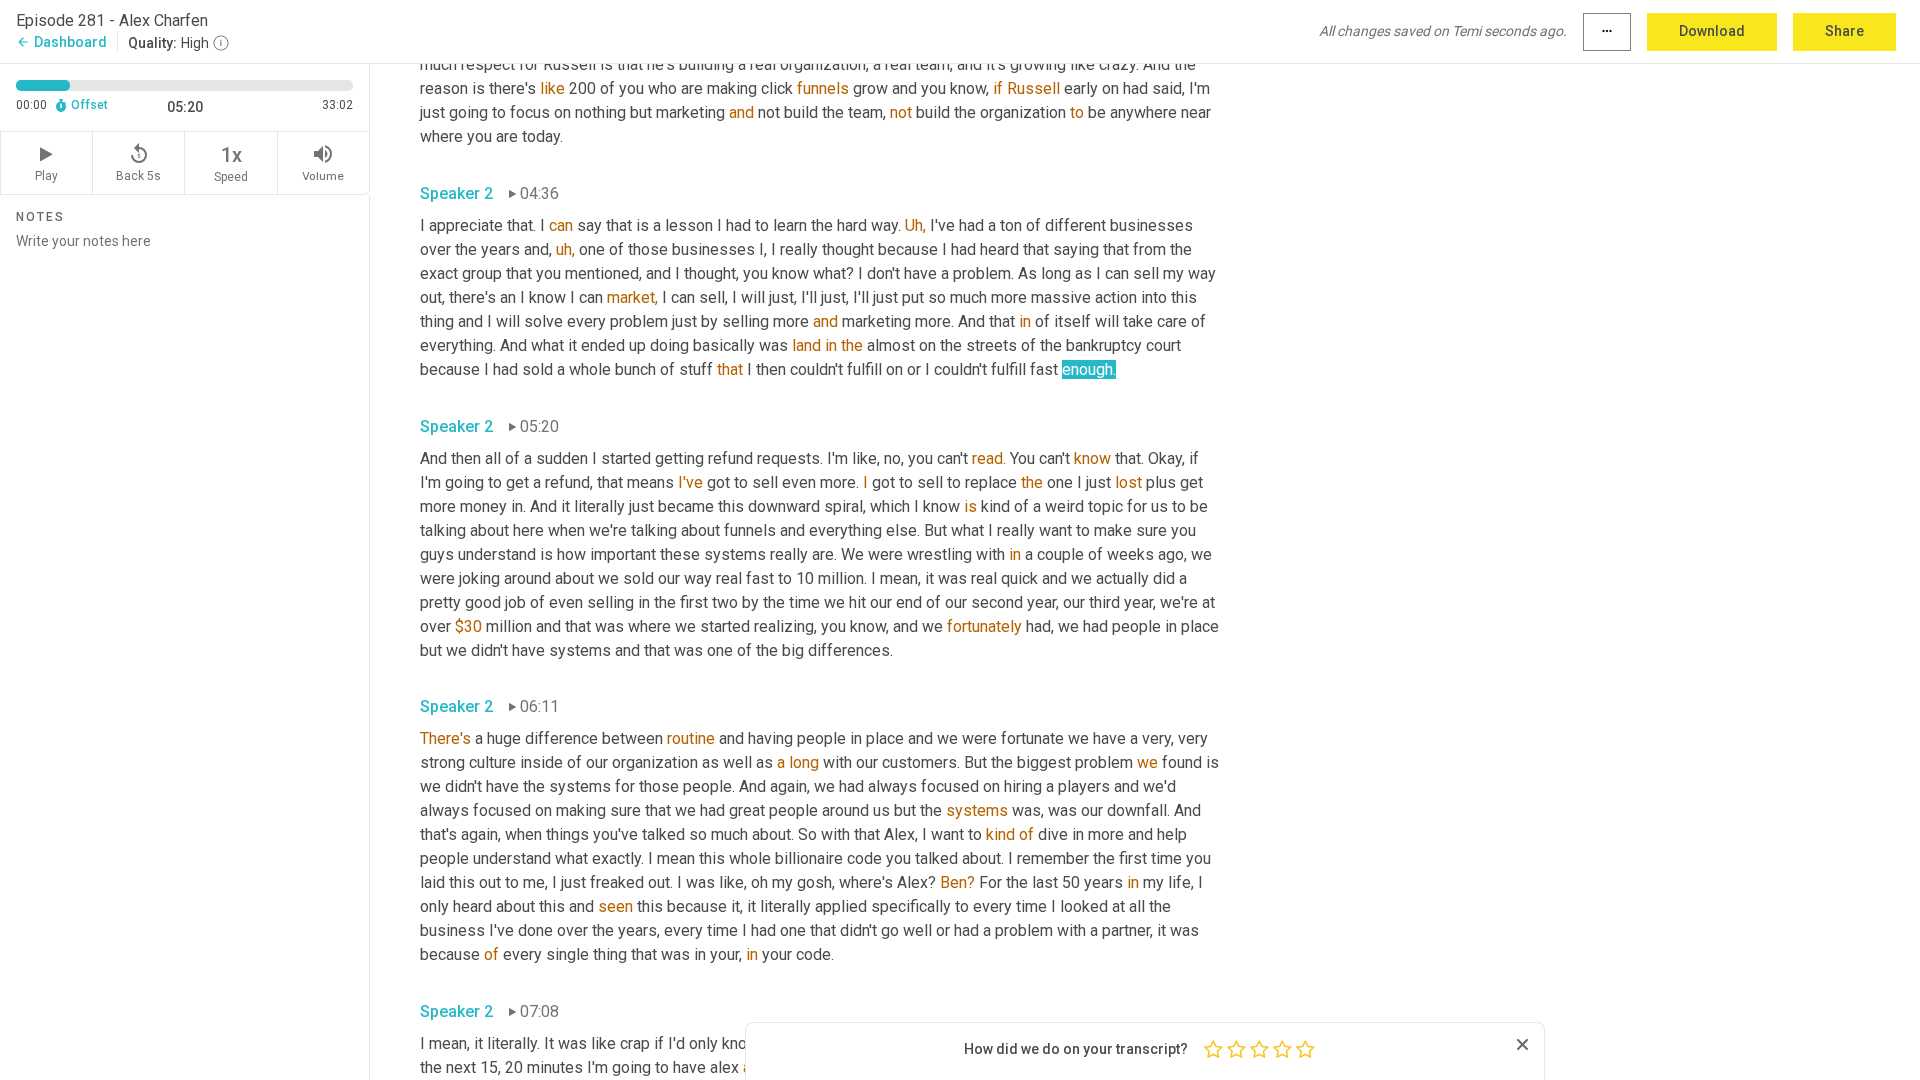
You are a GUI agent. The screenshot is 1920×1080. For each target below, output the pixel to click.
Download (1712, 31)
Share (1844, 31)
